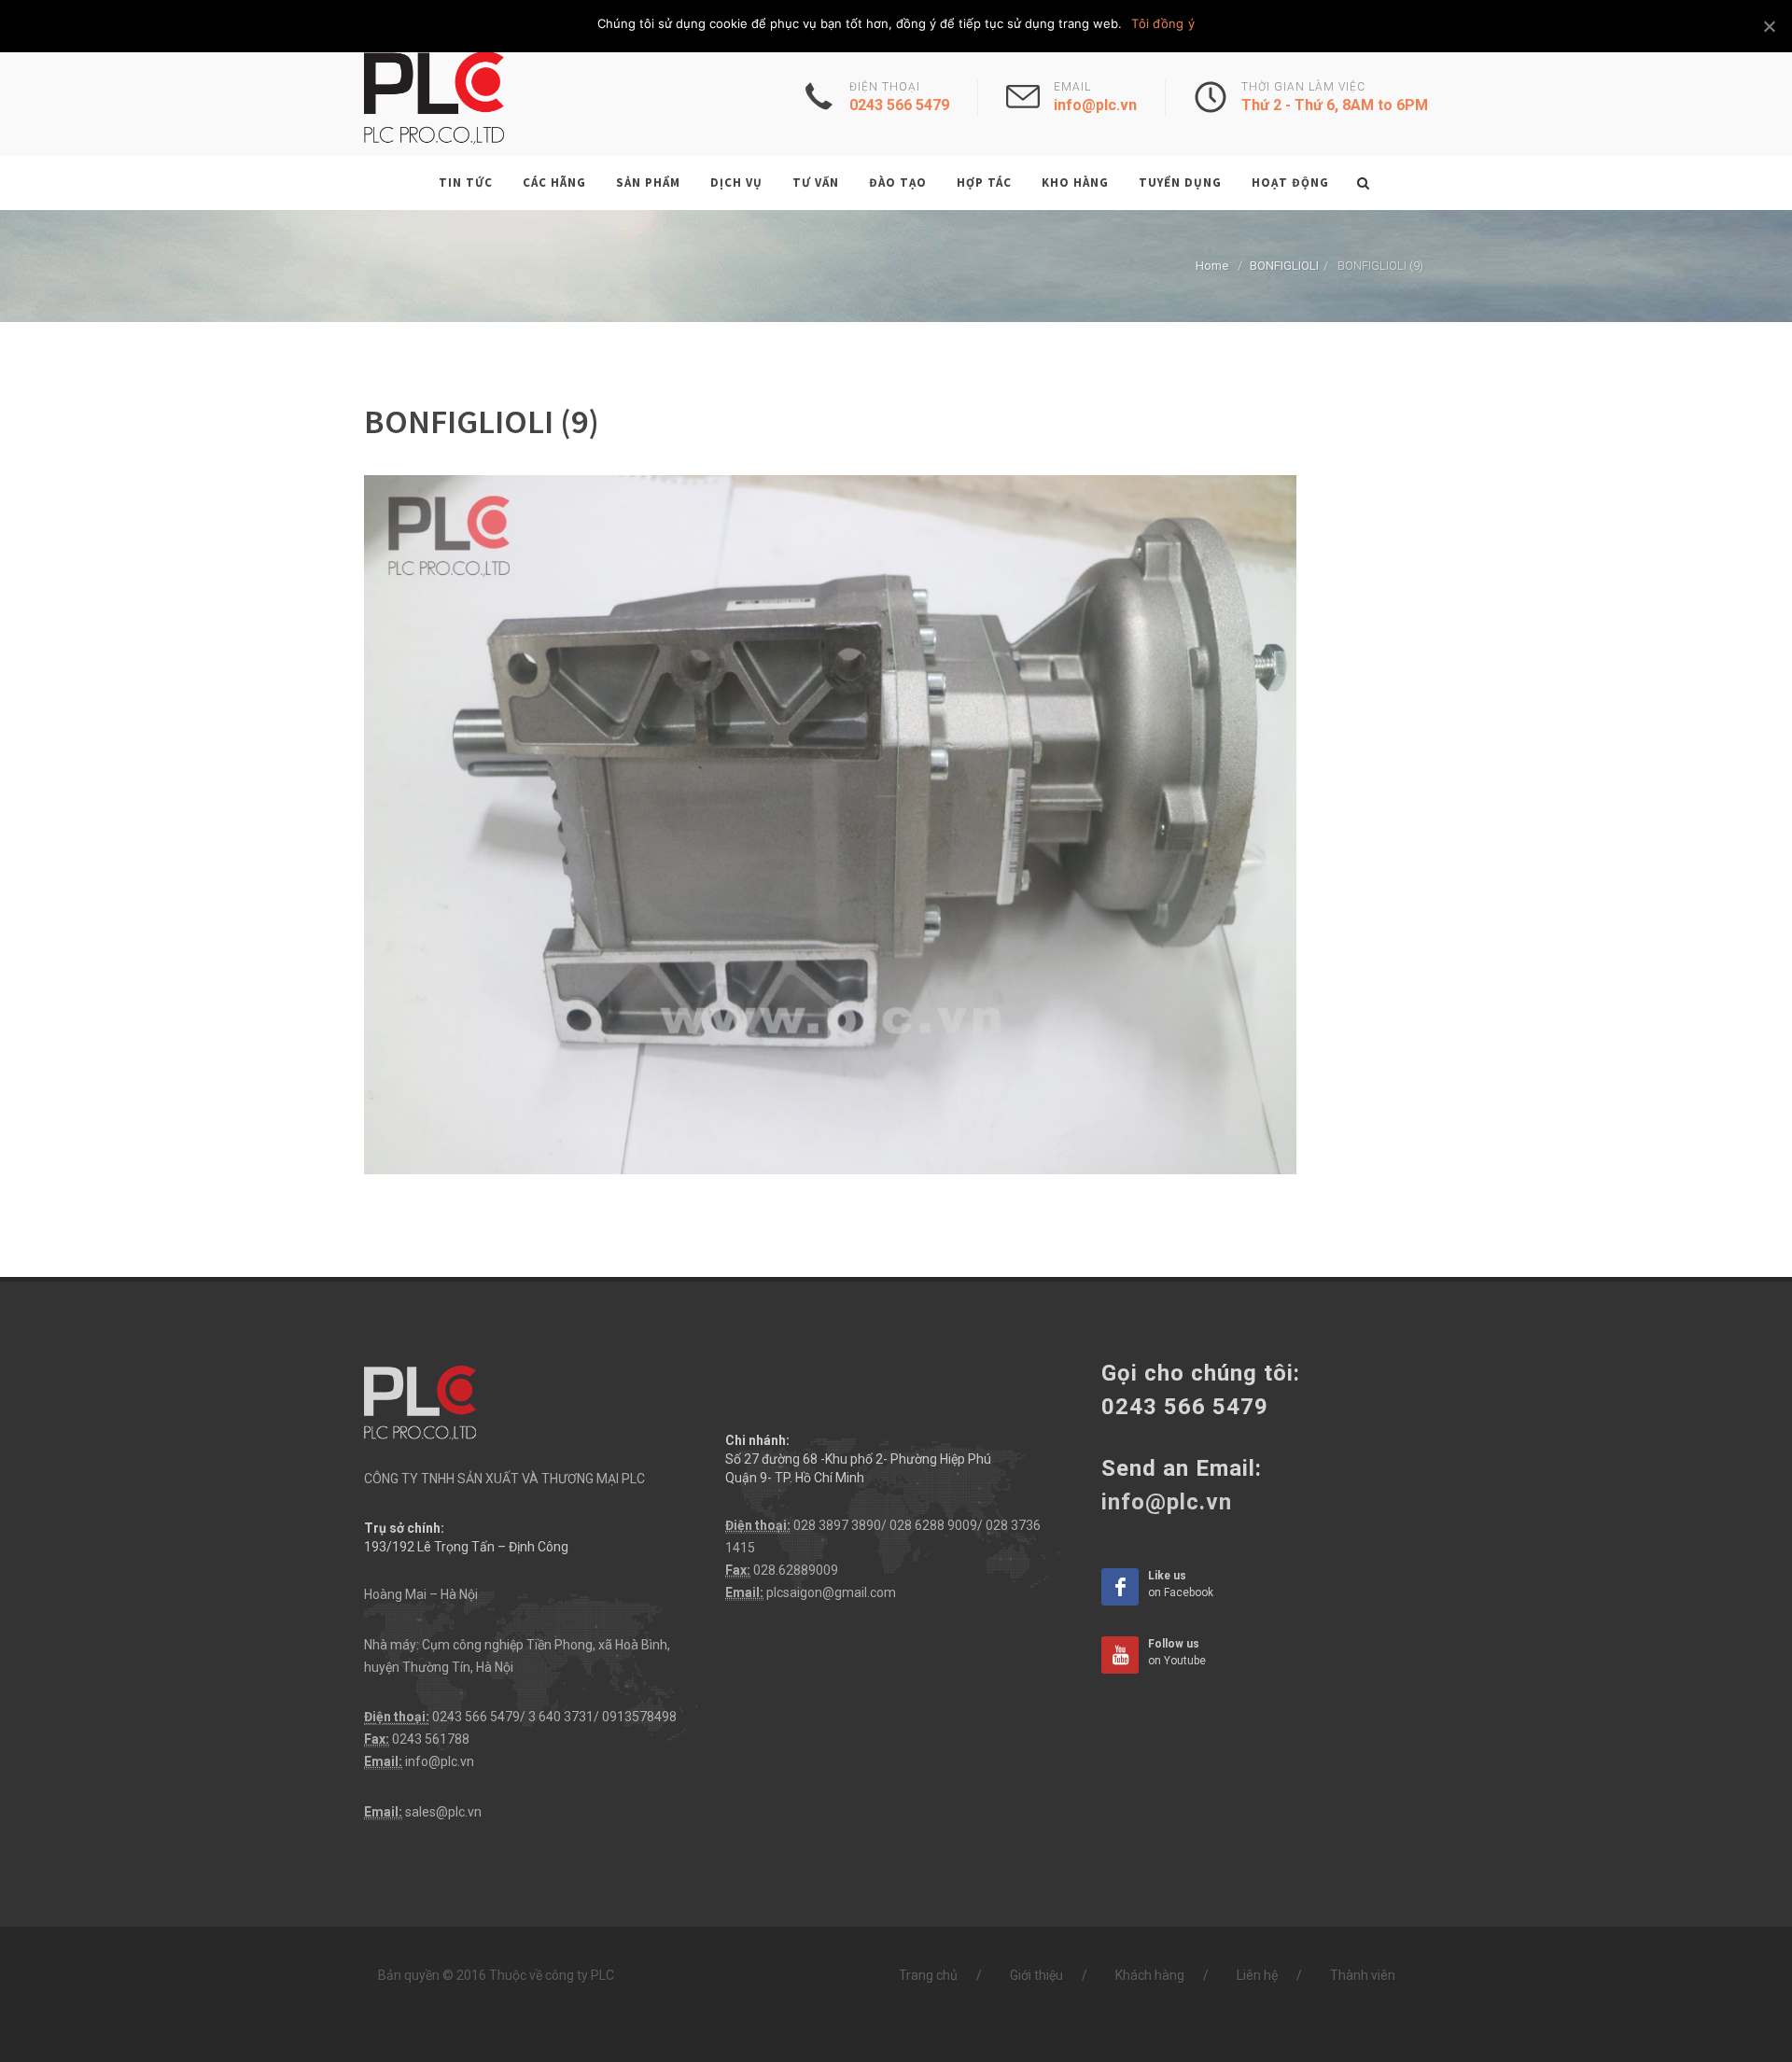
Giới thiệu (1036, 1975)
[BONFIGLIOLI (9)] (830, 823)
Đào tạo (898, 182)
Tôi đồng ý (1163, 23)
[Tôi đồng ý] (1769, 26)
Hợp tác (984, 182)
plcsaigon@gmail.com (831, 1592)
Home (1212, 266)
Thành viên (1363, 1975)
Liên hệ (1257, 1975)
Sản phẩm (648, 182)
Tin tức (466, 182)
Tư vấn (816, 182)
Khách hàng (1150, 1975)
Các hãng (554, 182)
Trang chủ (928, 1975)
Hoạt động (1290, 182)
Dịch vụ (736, 182)
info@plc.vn (440, 1761)
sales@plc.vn (443, 1812)
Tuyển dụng (1180, 182)
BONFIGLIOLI (1284, 266)
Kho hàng (1075, 182)
